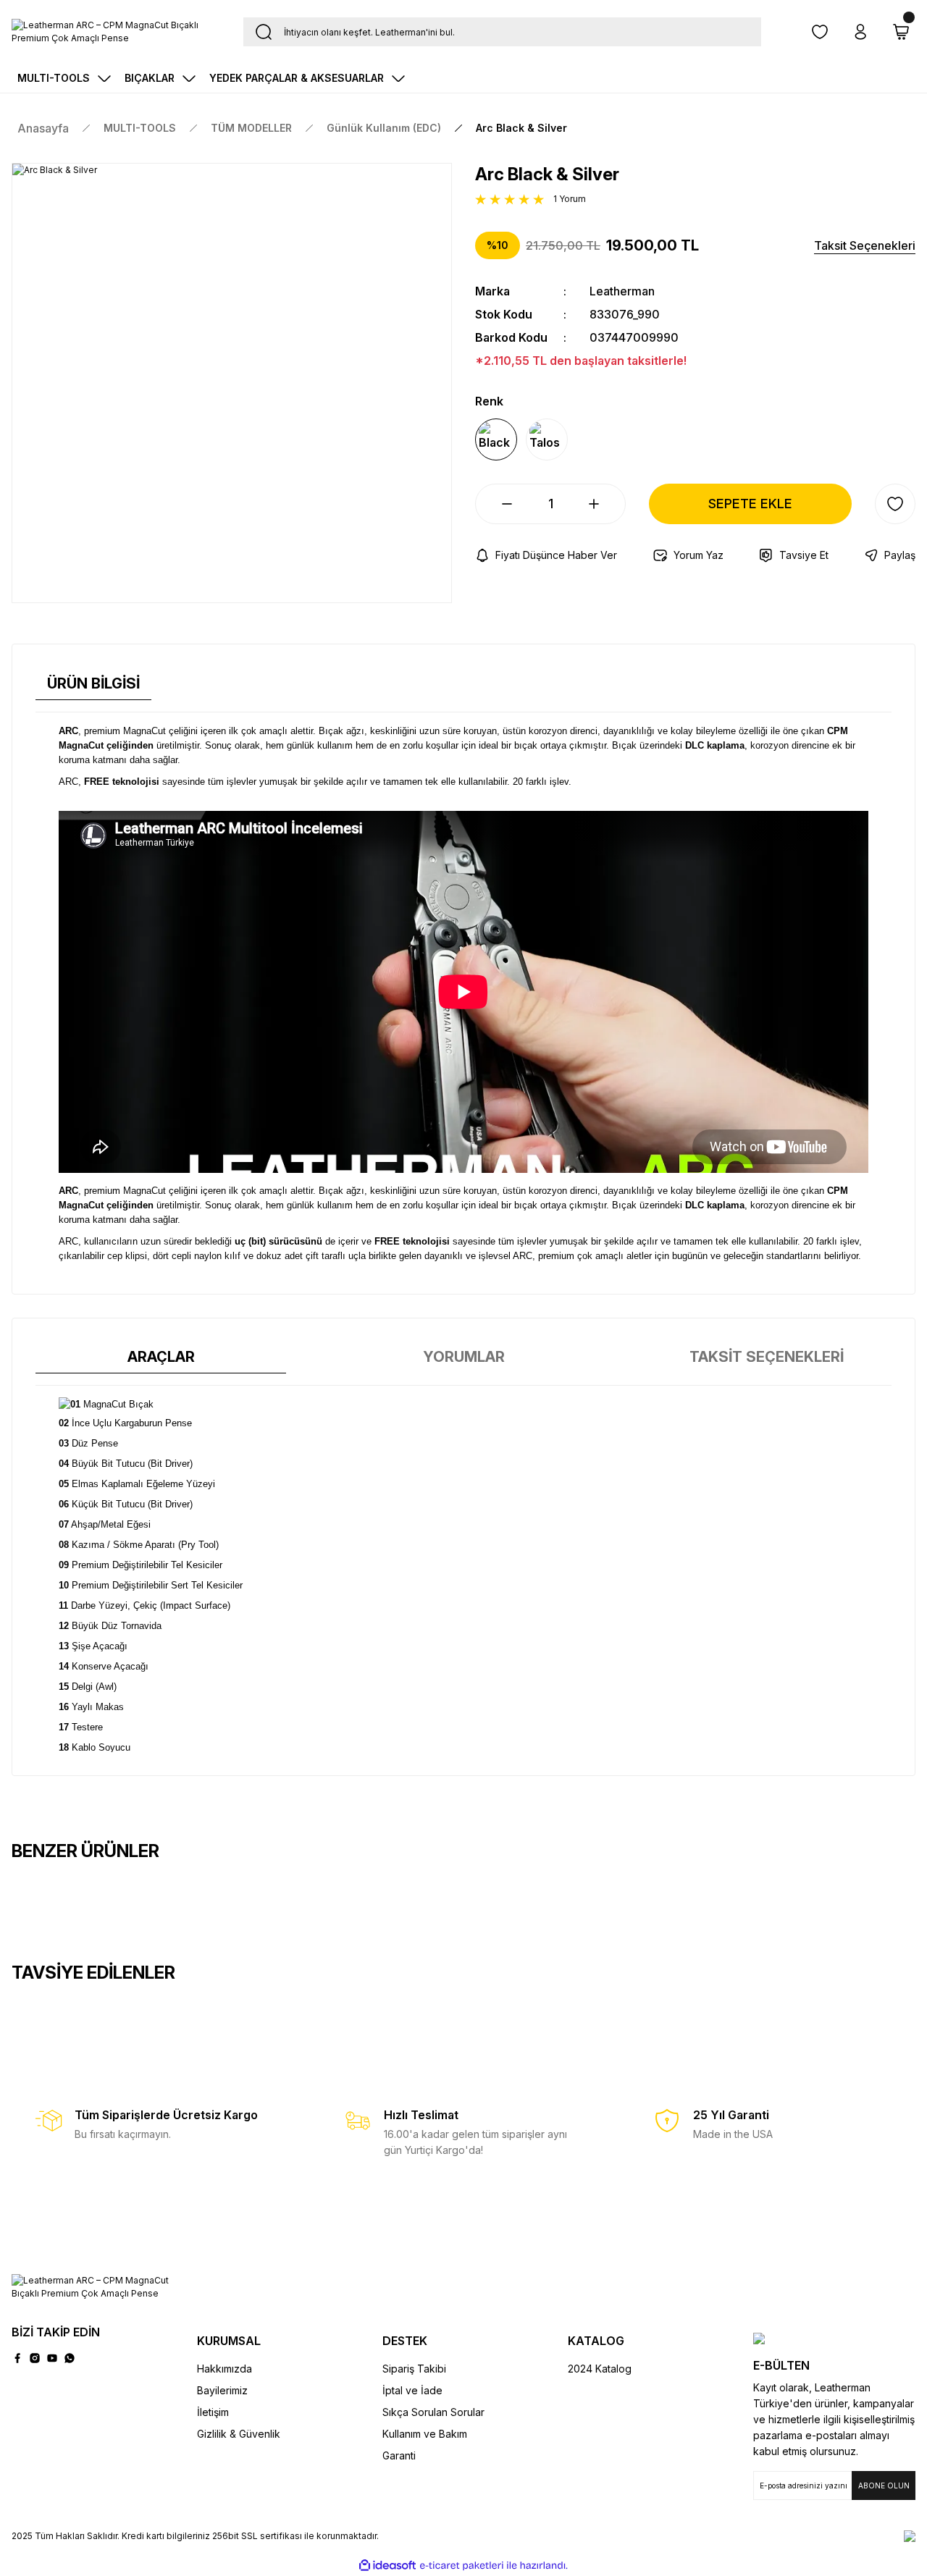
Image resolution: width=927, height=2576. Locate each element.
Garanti (399, 2455)
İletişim (213, 2412)
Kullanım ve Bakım (425, 2434)
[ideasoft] (387, 2566)
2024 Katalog (600, 2369)
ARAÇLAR (161, 1357)
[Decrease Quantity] (495, 504)
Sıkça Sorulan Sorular (433, 2412)
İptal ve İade (412, 2390)
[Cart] (901, 32)
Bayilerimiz (222, 2390)
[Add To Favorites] (895, 504)
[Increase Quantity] (605, 504)
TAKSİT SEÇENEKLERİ (767, 1357)
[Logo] (116, 32)
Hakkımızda (225, 2369)
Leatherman (622, 291)
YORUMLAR (464, 1357)
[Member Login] (860, 32)
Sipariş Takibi (414, 2369)
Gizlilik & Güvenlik (239, 2434)
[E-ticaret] (462, 2565)
